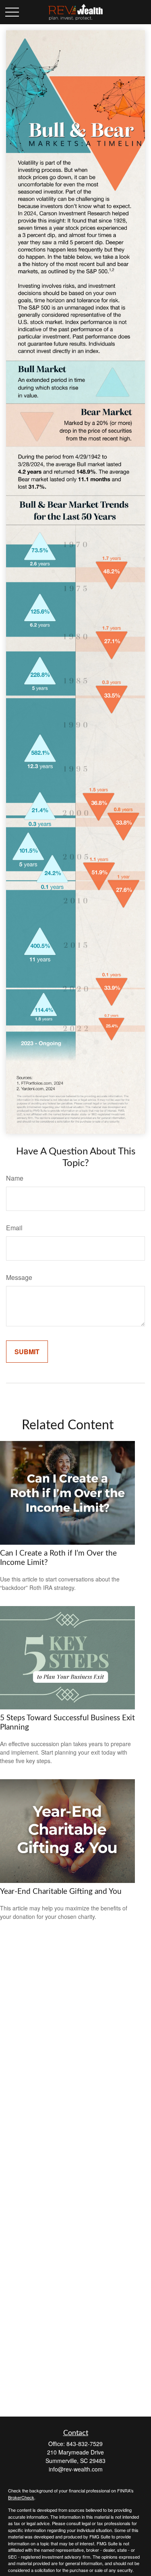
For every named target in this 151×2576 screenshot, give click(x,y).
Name (15, 1178)
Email (14, 1228)
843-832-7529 (85, 2444)
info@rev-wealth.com (76, 2469)
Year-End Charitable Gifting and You (61, 1892)
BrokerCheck (21, 2497)
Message (19, 1277)
